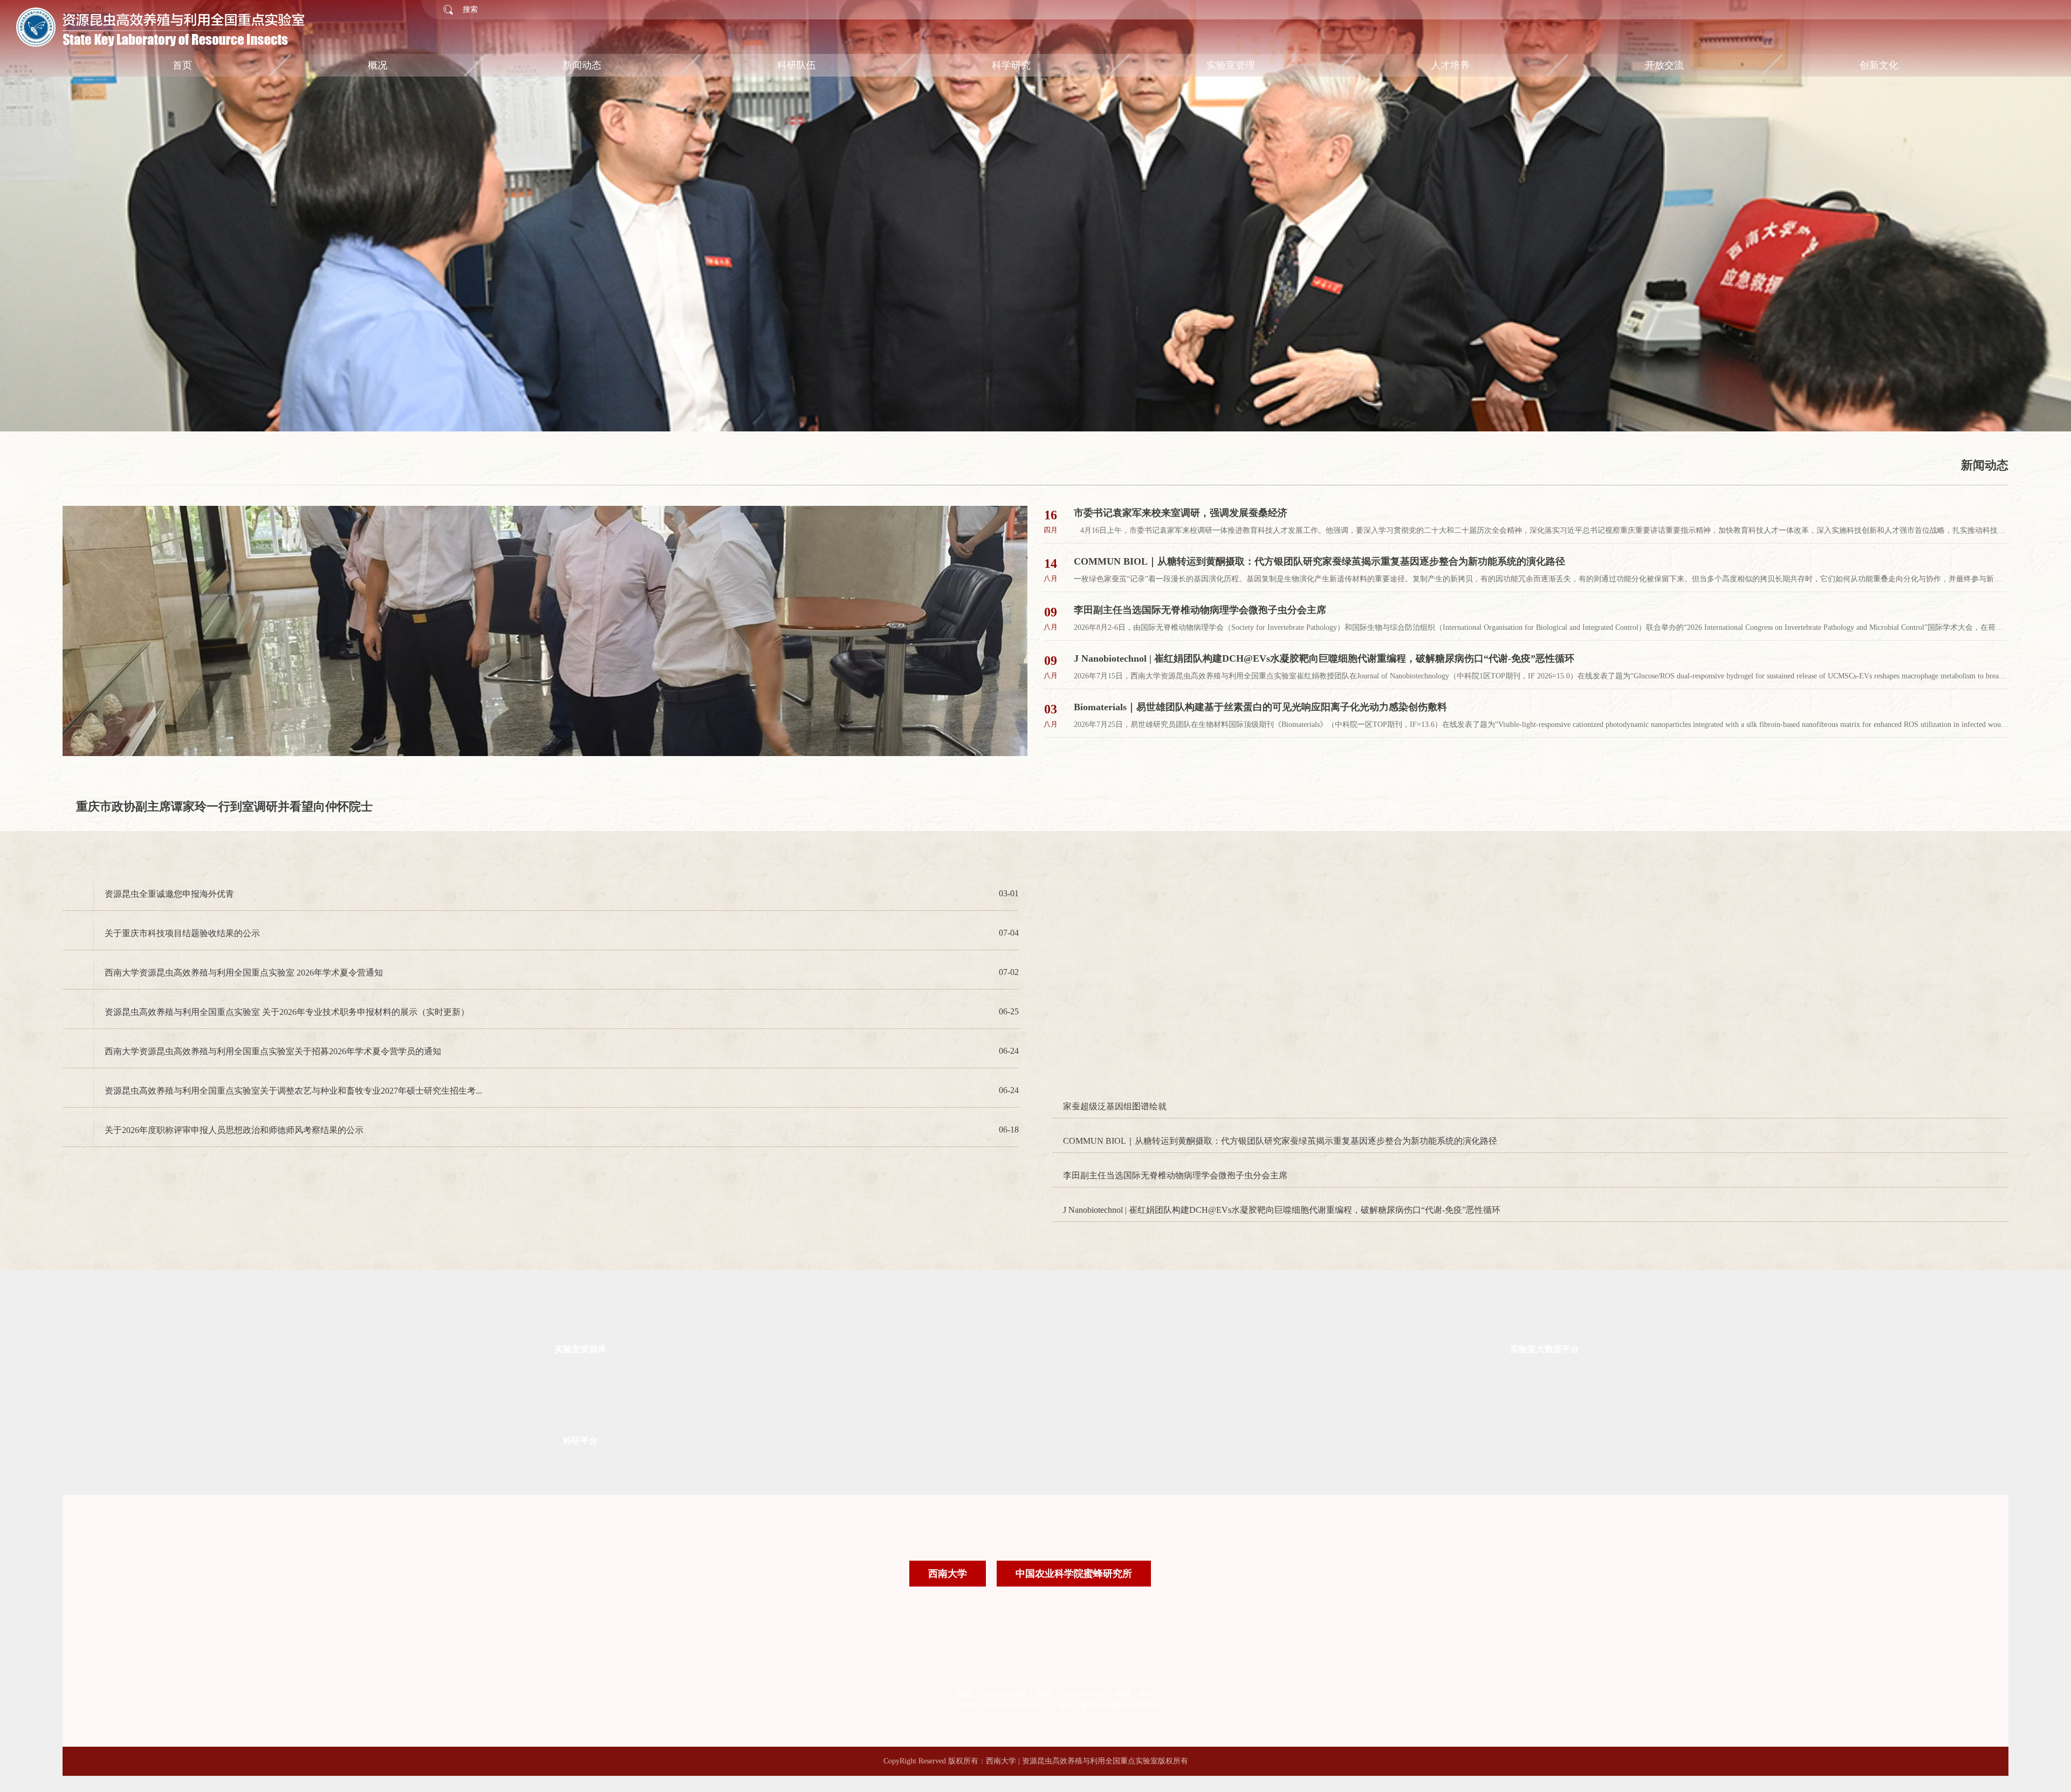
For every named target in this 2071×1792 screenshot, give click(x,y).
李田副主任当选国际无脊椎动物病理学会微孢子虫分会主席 (1175, 1074)
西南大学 (948, 1473)
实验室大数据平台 (1545, 1248)
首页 (182, 65)
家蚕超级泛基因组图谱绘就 (1115, 1005)
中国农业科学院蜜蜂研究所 (1074, 1473)
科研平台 (580, 1340)
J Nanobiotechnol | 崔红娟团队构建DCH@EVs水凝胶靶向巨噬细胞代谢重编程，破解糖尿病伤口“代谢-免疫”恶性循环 (1282, 1109)
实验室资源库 (580, 1248)
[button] (115, 231)
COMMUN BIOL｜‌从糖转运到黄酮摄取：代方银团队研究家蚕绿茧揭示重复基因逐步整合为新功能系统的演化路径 (1280, 1040)
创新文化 (1879, 65)
